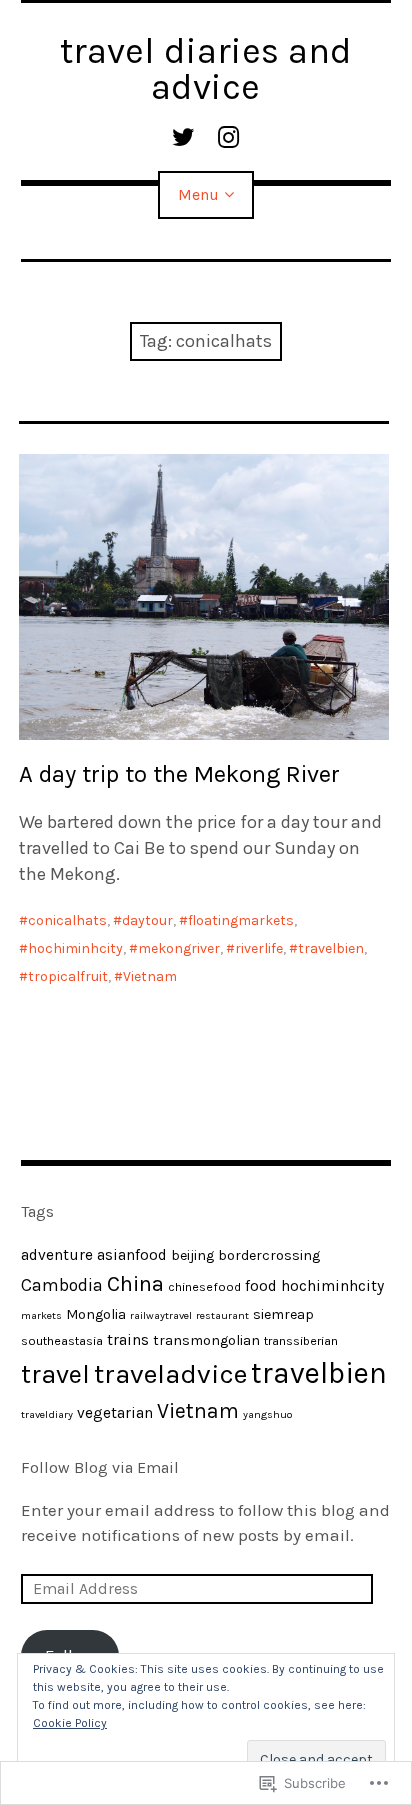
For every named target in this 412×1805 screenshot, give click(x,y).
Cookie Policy (70, 1723)
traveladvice (170, 1374)
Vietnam (150, 976)
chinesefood (204, 1286)
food (261, 1286)
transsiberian (301, 1340)
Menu (198, 194)
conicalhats (67, 920)
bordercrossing (269, 1255)
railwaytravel (161, 1315)
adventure (57, 1255)
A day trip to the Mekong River (179, 774)
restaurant (222, 1315)
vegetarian (115, 1413)
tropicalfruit (68, 976)
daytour (147, 920)
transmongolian (206, 1340)
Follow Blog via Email (100, 1467)
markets (41, 1315)
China (135, 1284)
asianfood (132, 1255)
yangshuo (267, 1414)
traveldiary (47, 1414)
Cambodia (62, 1285)
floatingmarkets (241, 920)
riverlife (259, 948)
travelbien (331, 948)
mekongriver (179, 948)
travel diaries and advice (206, 69)
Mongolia (96, 1314)
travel (55, 1374)
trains (128, 1340)
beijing (192, 1255)
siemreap (283, 1314)
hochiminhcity (75, 948)
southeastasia (62, 1340)
